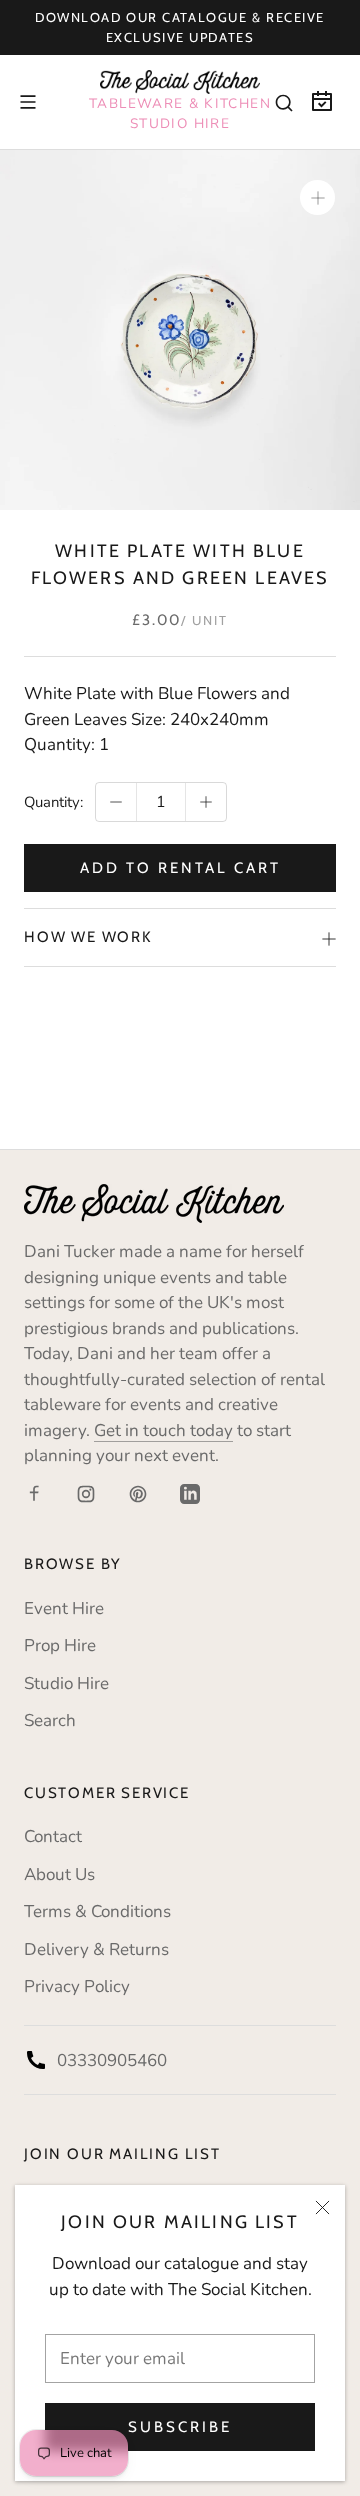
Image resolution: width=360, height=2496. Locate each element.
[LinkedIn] (190, 1493)
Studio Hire (66, 1683)
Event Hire (64, 1608)
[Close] (322, 2207)
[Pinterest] (138, 1493)
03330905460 (112, 2060)
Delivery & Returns (96, 1949)
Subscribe (180, 2427)
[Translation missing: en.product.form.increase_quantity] (206, 802)
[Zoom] (317, 197)
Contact (53, 1836)
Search (50, 1720)
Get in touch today (163, 1430)
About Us (59, 1874)
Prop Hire (60, 1645)
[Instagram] (86, 1493)
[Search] (284, 102)
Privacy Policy (77, 1986)
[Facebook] (34, 1493)
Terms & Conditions (97, 1911)
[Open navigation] (28, 102)
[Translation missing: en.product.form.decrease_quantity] (116, 802)
